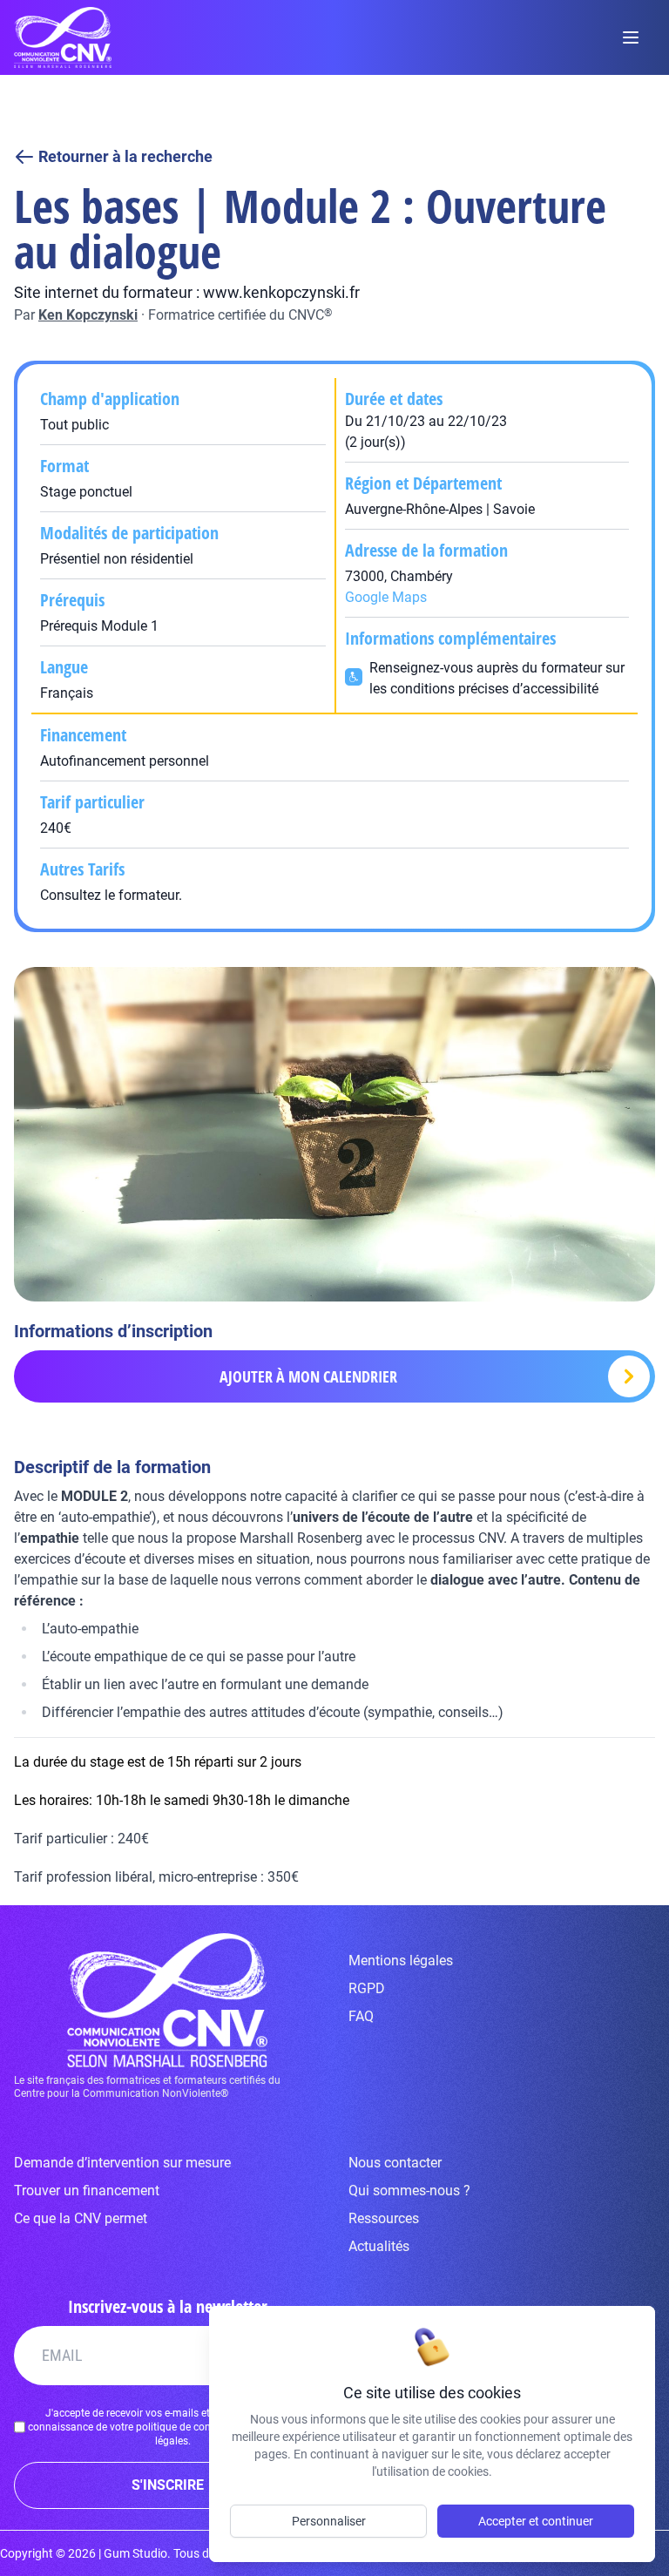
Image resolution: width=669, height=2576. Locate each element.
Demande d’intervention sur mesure (122, 2163)
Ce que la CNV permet (81, 2218)
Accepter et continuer (536, 2521)
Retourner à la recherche (125, 156)
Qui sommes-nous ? (409, 2191)
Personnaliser (329, 2521)
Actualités (379, 2246)
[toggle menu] (631, 37)
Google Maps (386, 597)
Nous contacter (395, 2163)
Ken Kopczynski (88, 315)
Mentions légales (401, 1961)
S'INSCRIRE (168, 2485)
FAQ (361, 2016)
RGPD (367, 1988)
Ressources (384, 2218)
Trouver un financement (87, 2191)
